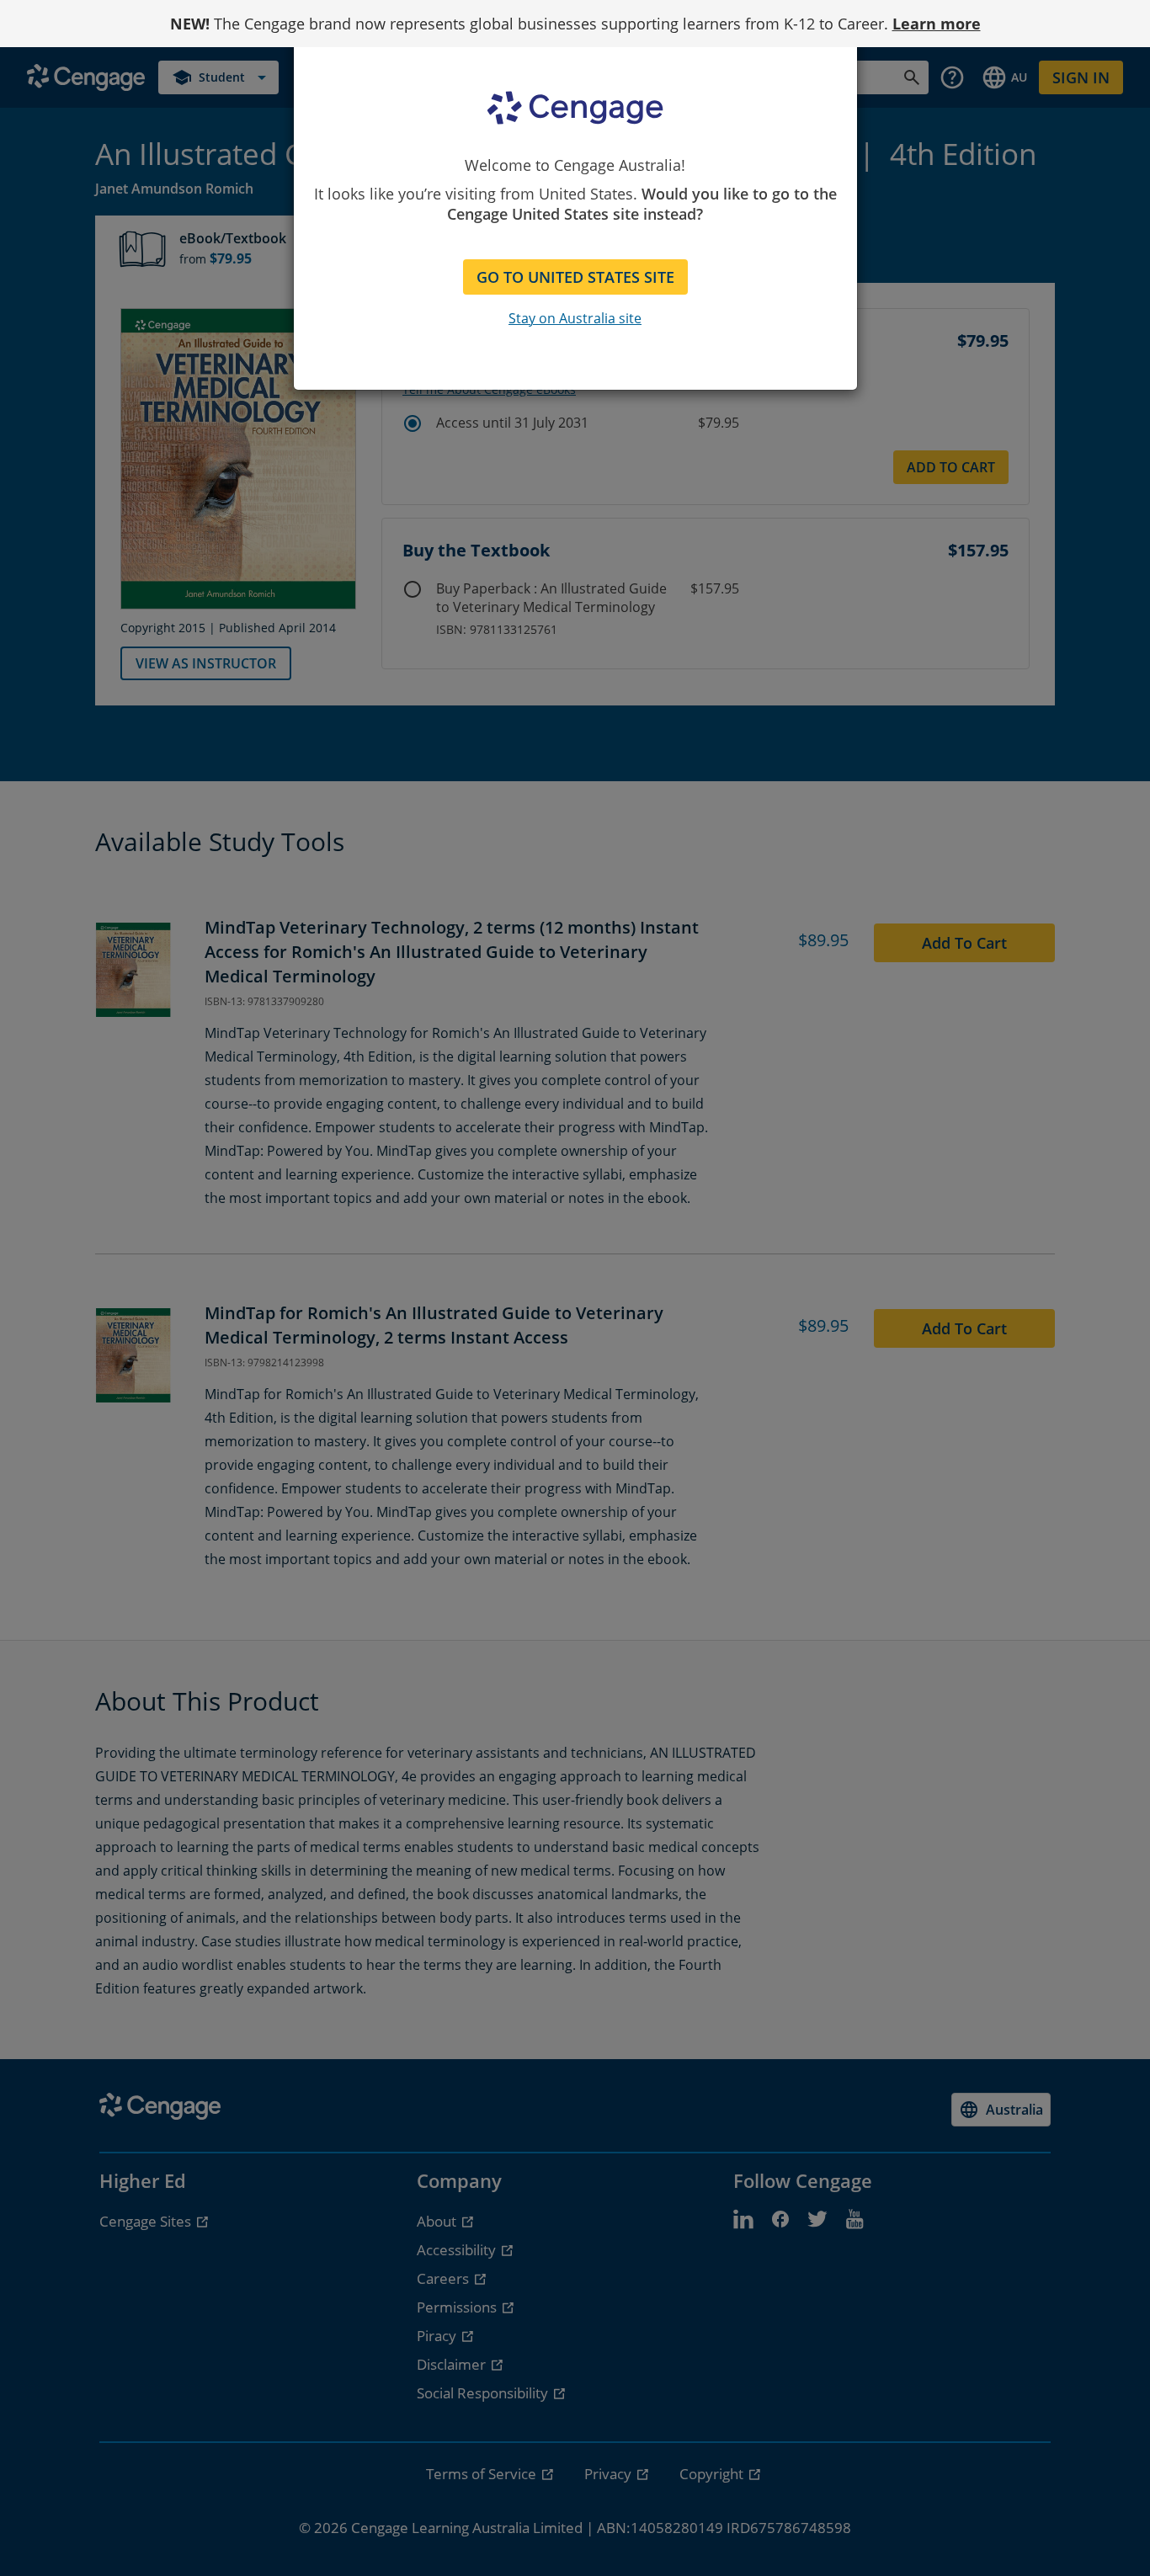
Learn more (937, 24)
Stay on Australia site (575, 318)
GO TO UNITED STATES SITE (575, 277)
